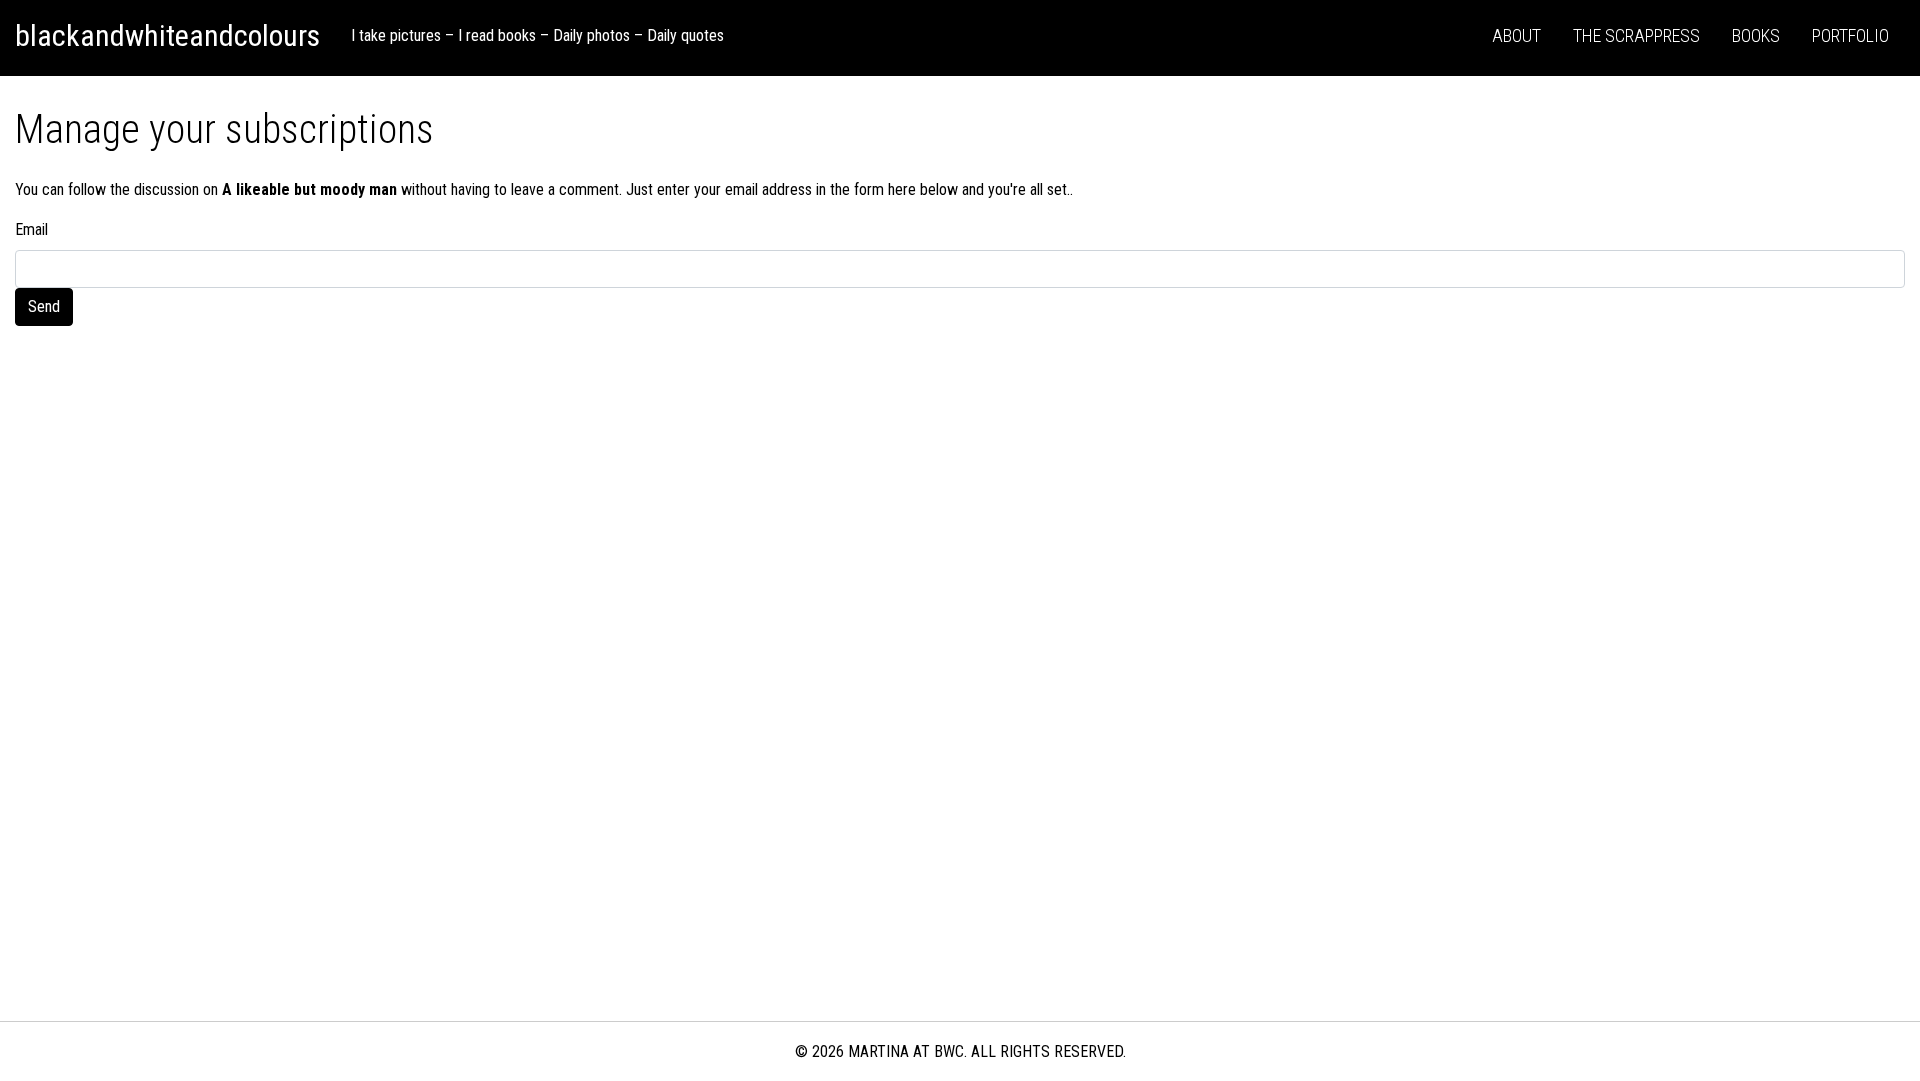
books (1756, 35)
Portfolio (1850, 35)
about (1516, 35)
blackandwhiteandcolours (167, 35)
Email (31, 229)
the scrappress (1636, 35)
